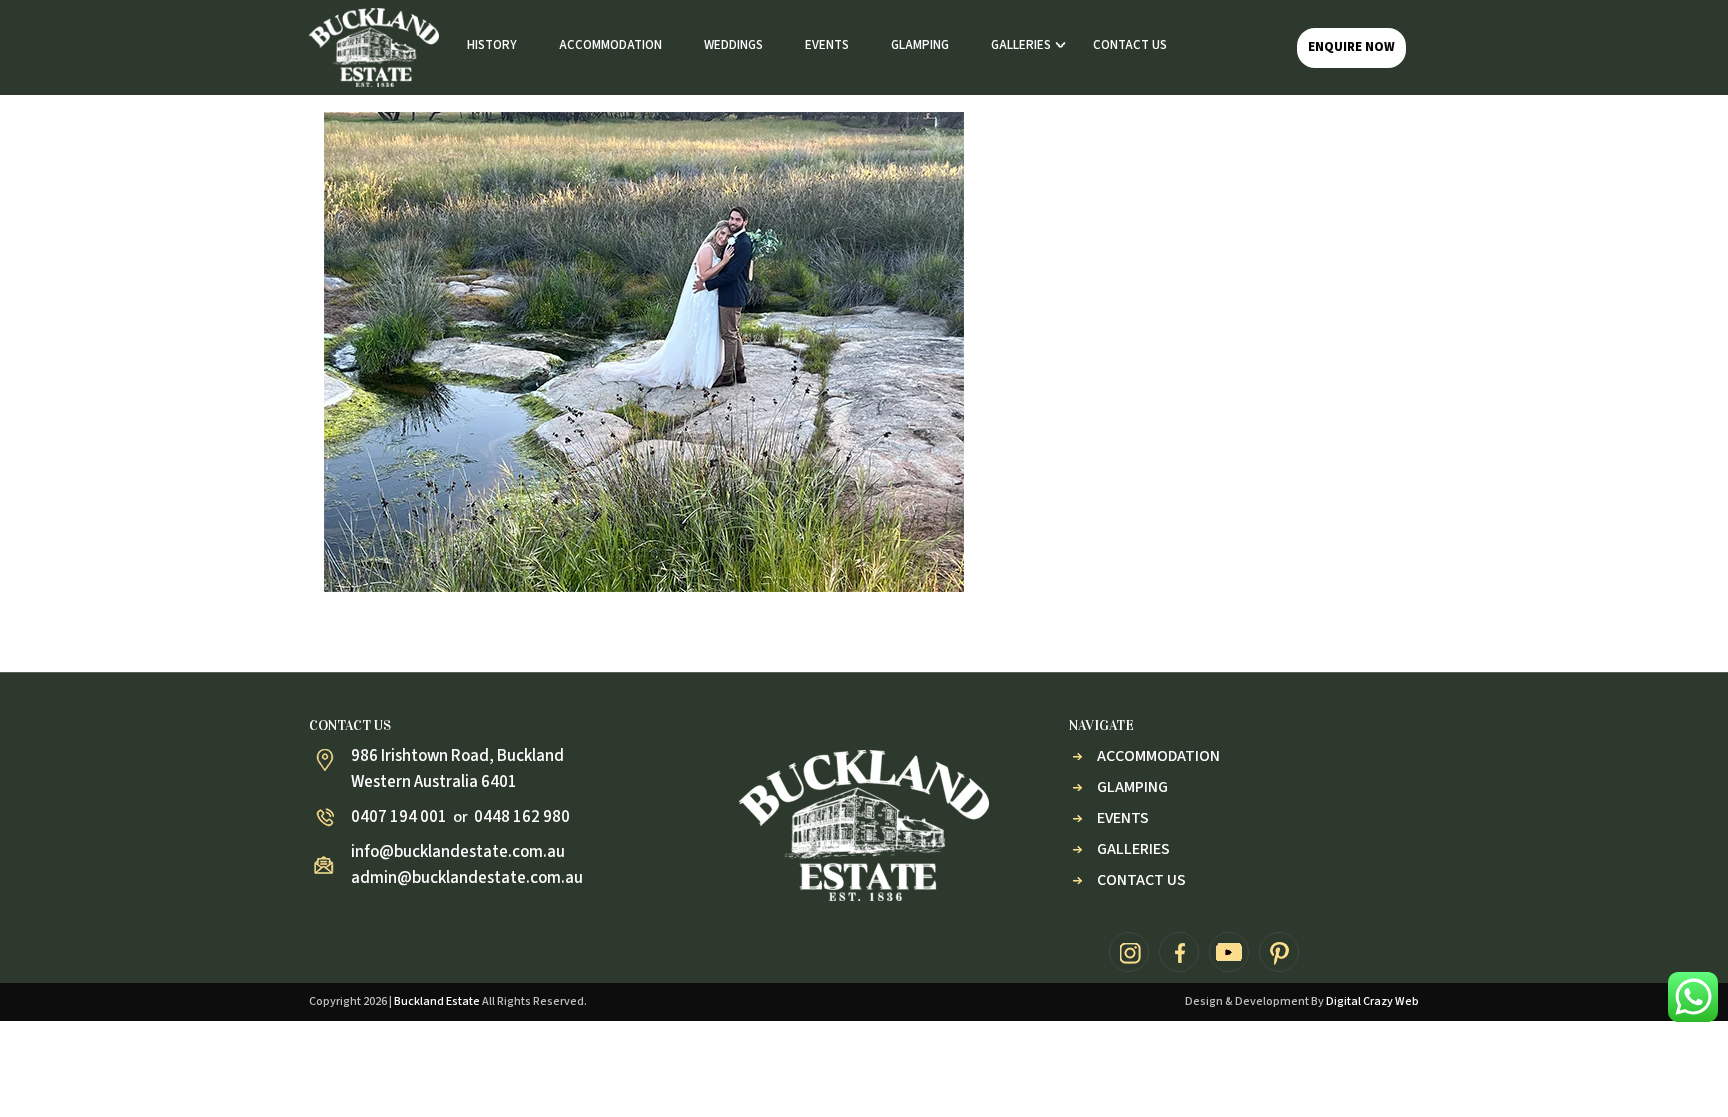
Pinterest (1279, 952)
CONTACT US (1130, 45)
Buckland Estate (437, 1001)
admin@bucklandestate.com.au (467, 878)
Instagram (1129, 952)
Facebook (1179, 952)
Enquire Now (1351, 47)
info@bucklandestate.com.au (458, 852)
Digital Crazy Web (1372, 1001)
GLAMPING (920, 45)
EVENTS (827, 45)
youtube (1229, 952)
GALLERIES (1021, 45)
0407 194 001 (399, 817)
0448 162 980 (522, 817)
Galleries (1133, 849)
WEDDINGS (733, 45)
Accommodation (1158, 756)
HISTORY (492, 45)
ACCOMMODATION (610, 45)
